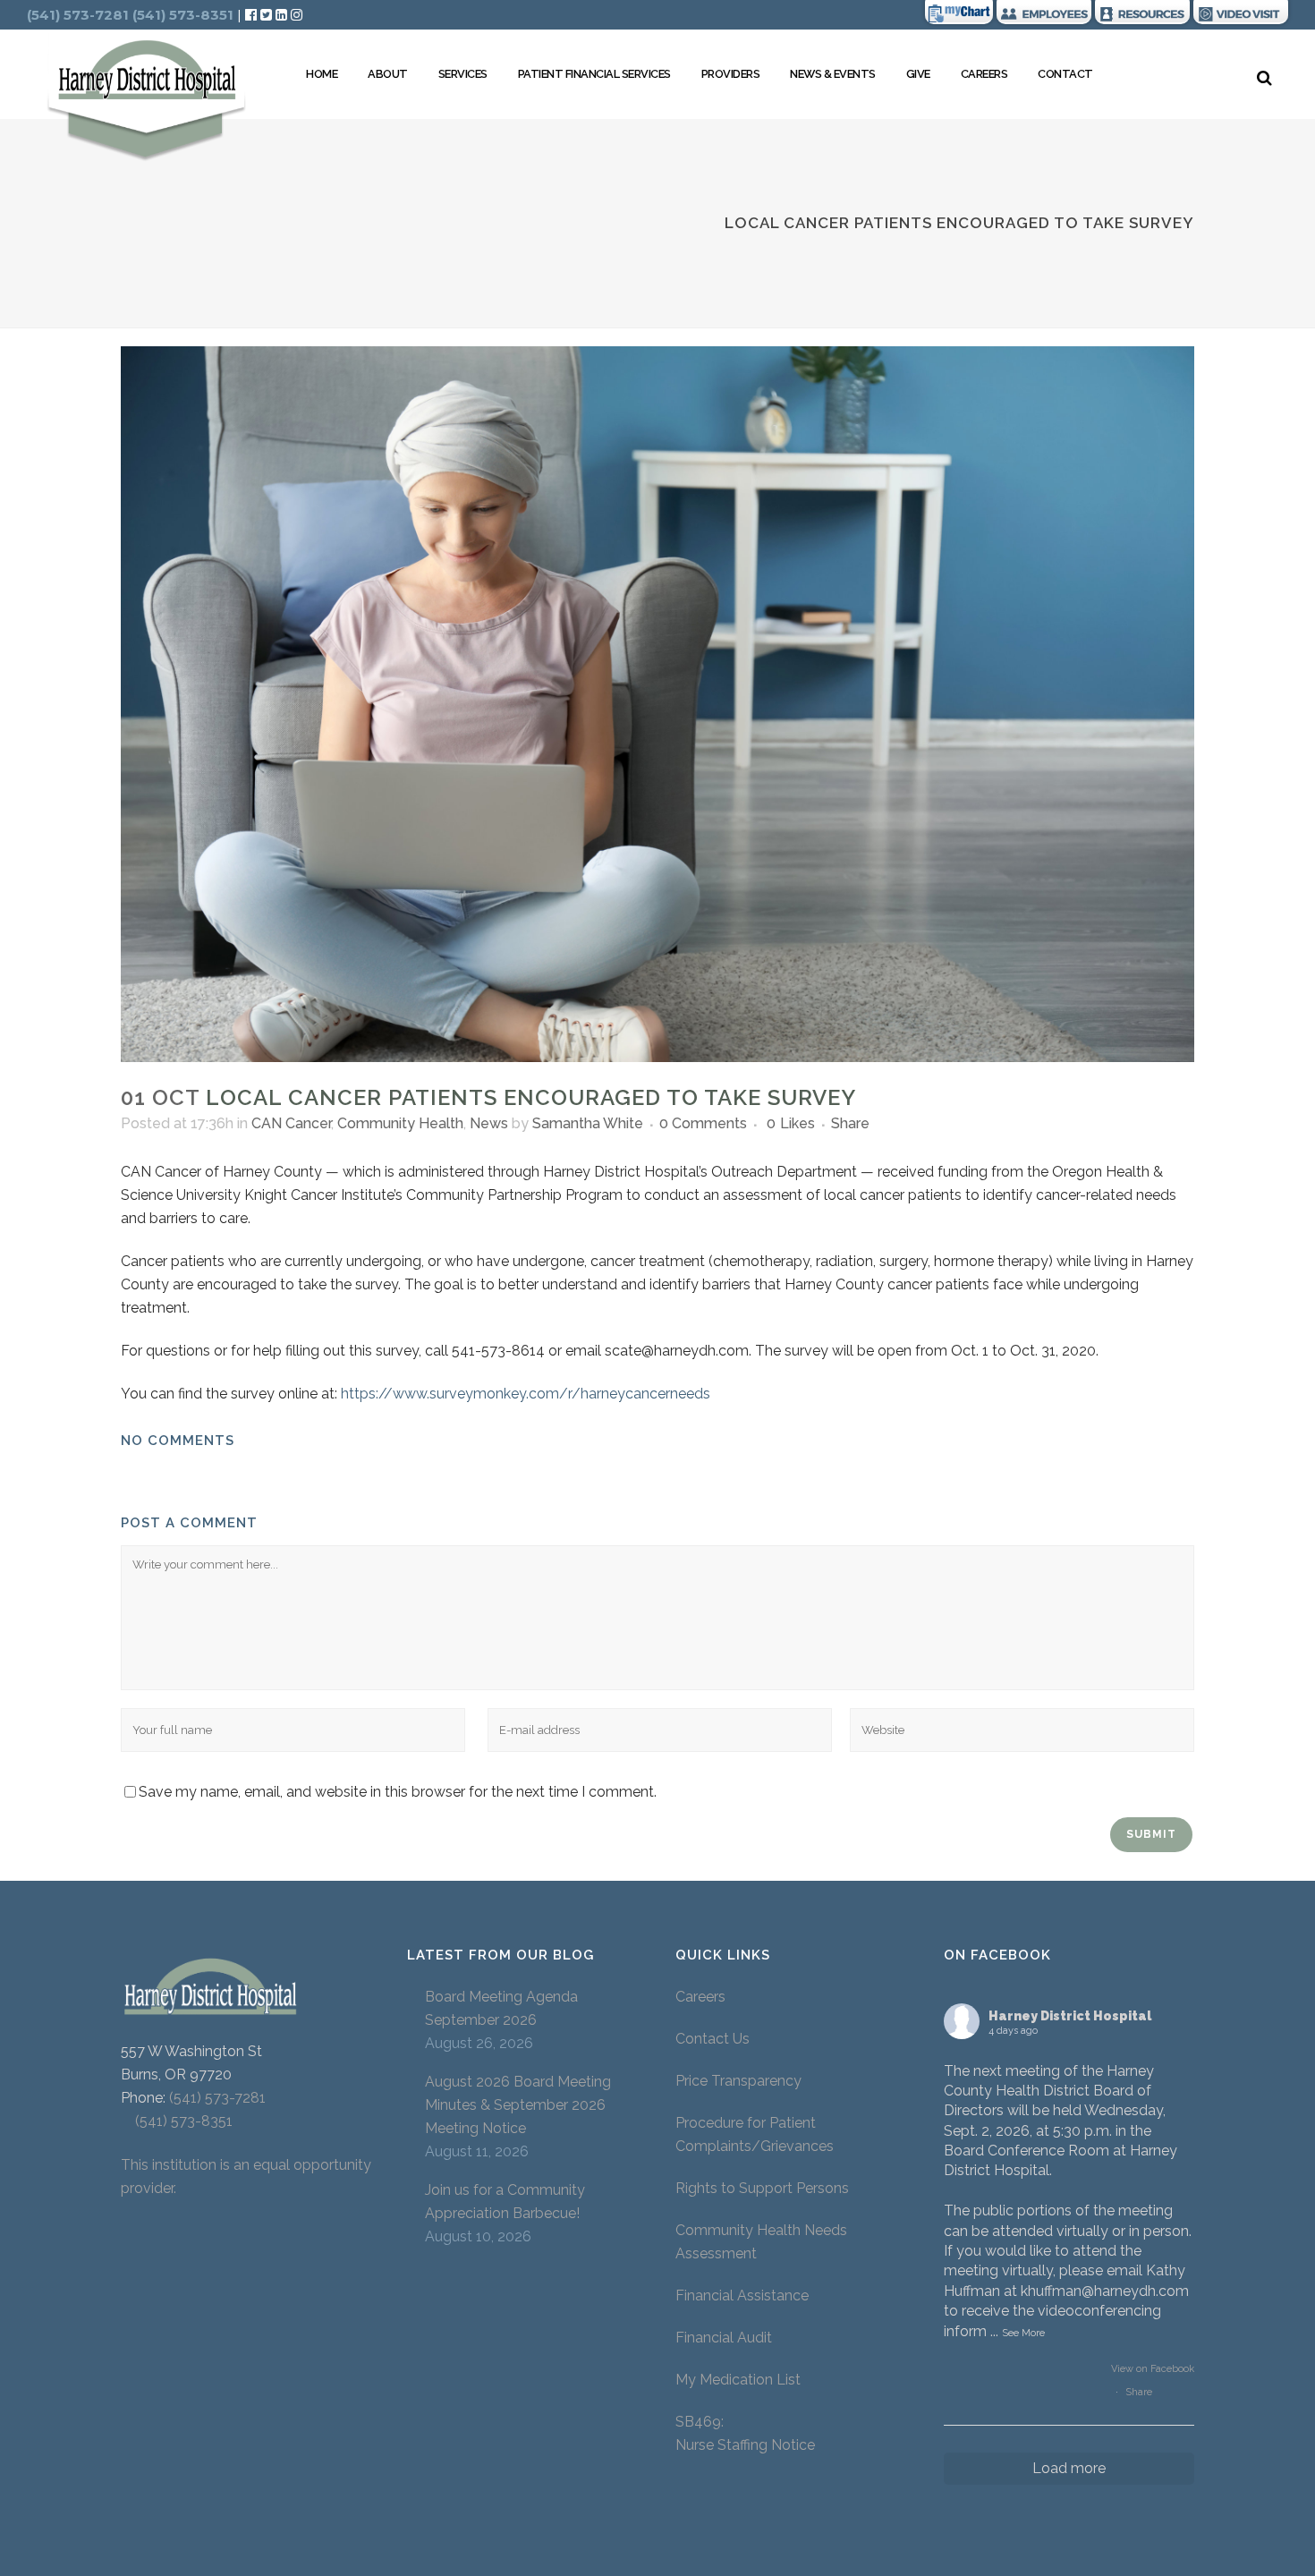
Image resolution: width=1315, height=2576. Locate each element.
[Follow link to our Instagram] (297, 15)
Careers (700, 1997)
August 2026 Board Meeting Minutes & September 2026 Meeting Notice (518, 2105)
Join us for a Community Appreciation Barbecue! (505, 2202)
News (489, 1123)
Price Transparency (738, 2081)
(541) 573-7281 (217, 2098)
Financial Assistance (742, 2295)
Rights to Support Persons (762, 2188)
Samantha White (588, 1123)
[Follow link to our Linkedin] (283, 15)
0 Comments (703, 1123)
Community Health (400, 1123)
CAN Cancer (291, 1123)
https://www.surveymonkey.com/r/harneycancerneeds (526, 1394)
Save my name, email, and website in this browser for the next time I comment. (398, 1792)
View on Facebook (1153, 2369)
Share (1139, 2392)
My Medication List (738, 2380)
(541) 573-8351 (177, 2121)
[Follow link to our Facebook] (253, 15)
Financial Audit (724, 2338)
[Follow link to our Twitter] (266, 15)
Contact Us (713, 2039)
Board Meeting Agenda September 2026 (501, 2008)
